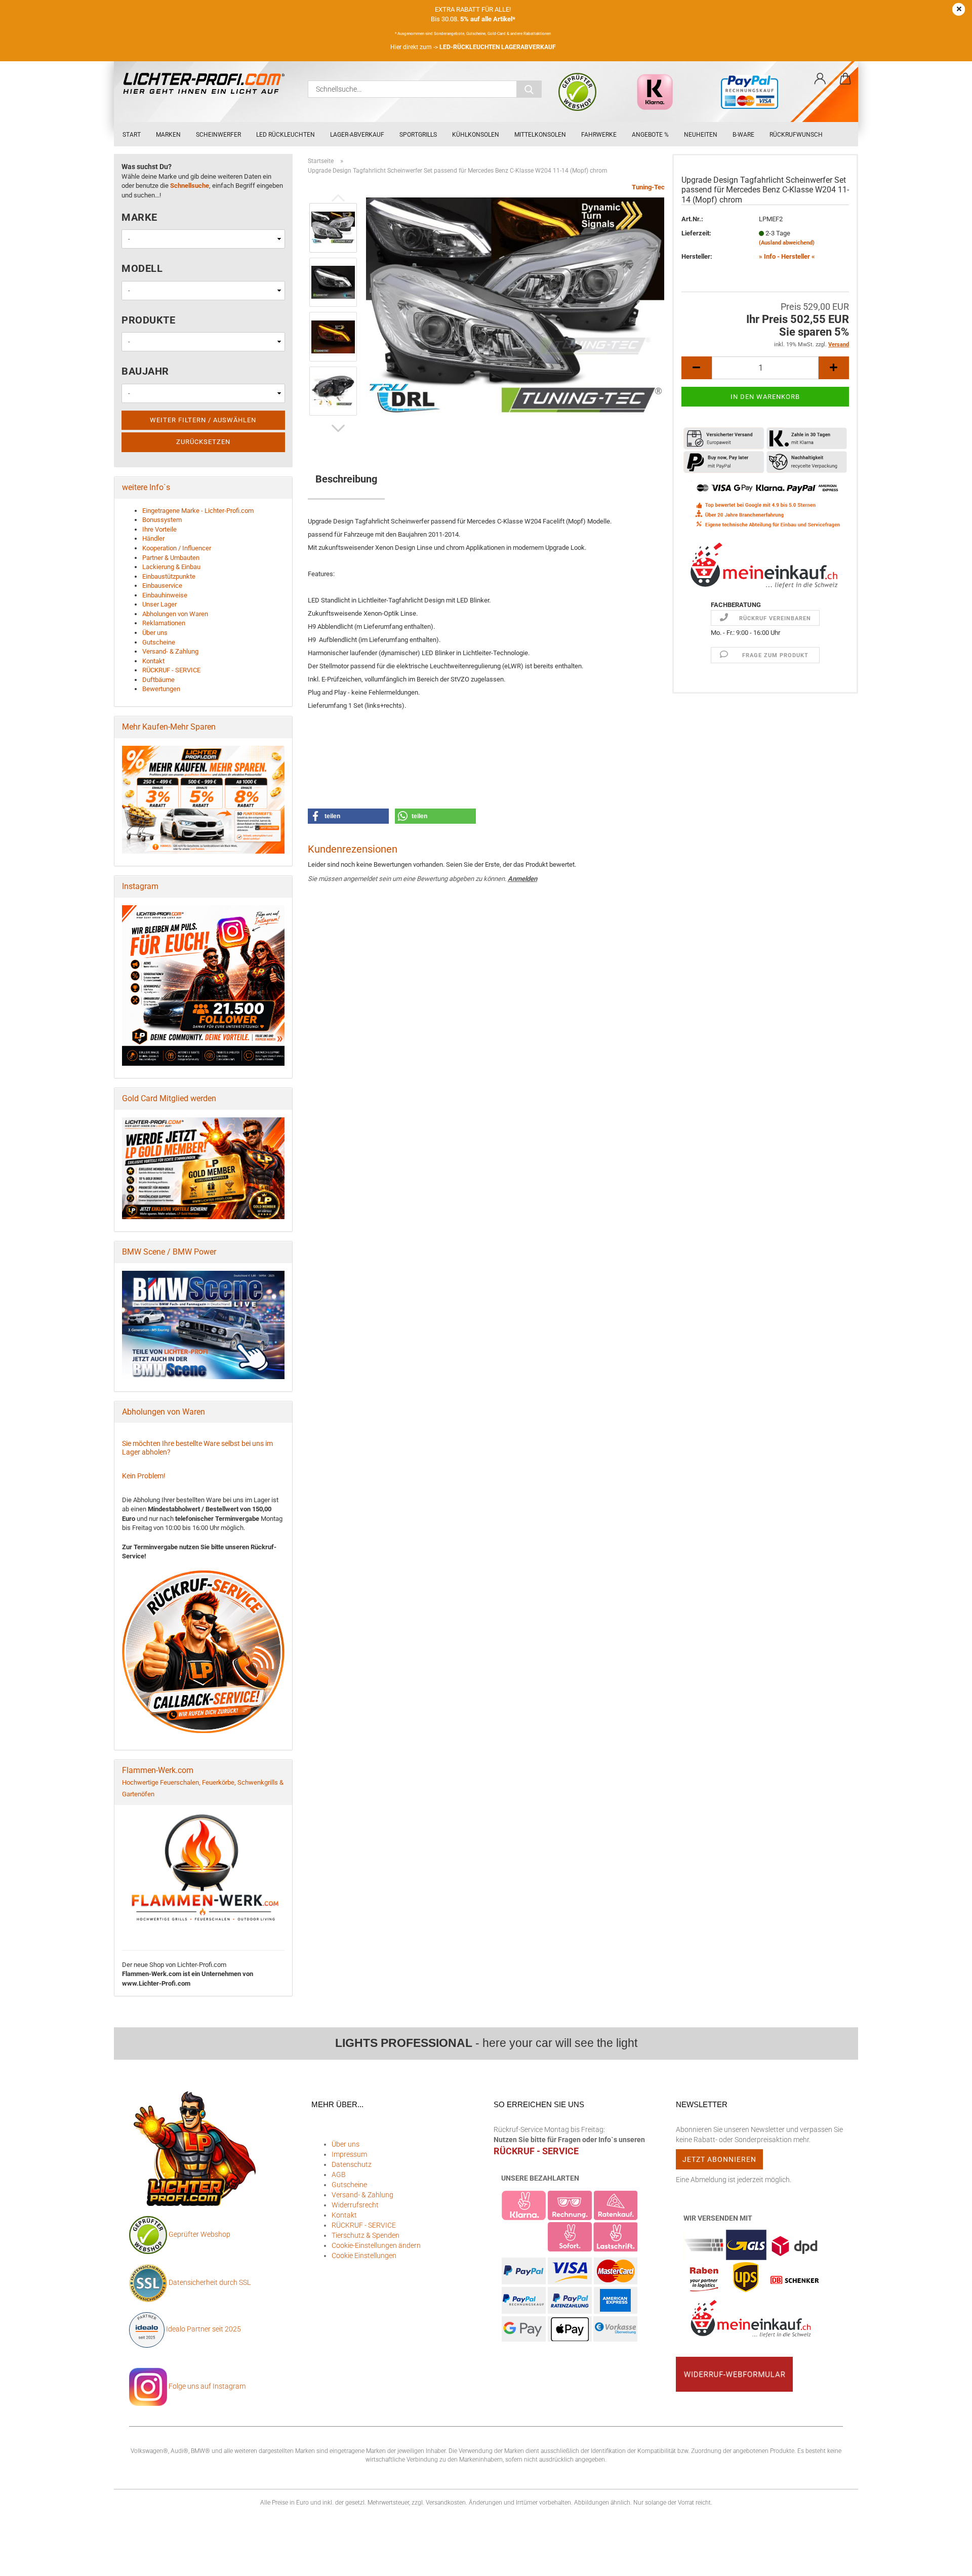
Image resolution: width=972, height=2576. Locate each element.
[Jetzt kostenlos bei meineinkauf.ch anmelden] (765, 565)
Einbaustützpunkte (169, 576)
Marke (139, 217)
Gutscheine (159, 642)
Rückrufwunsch (796, 135)
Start (132, 135)
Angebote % (650, 135)
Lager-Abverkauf (357, 135)
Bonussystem (162, 520)
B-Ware (743, 135)
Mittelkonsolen (540, 135)
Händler (153, 538)
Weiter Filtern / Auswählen (203, 420)
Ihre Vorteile (159, 529)
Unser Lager (159, 604)
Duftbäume (158, 680)
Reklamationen (164, 623)
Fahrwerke (599, 135)
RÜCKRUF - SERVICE (171, 670)
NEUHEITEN (701, 135)
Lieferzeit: (696, 233)
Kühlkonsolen (476, 135)
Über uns (155, 633)
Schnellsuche (190, 186)
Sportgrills (418, 135)
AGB (339, 2175)
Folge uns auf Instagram (206, 2386)
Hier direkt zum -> (473, 47)
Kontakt (153, 661)
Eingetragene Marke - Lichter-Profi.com (198, 511)
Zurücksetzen (203, 442)
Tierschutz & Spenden (366, 2235)
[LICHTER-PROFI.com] (207, 84)
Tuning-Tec (648, 187)
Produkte (148, 320)
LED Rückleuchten (286, 135)
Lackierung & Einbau (171, 567)
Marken (168, 135)
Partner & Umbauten (171, 558)
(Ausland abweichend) (787, 243)
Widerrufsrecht (355, 2205)
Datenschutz (352, 2164)
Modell (142, 268)
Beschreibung (346, 479)
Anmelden (522, 879)
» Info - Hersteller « (787, 256)
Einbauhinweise (165, 595)
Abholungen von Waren (175, 614)
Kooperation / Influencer (177, 548)
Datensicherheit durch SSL (210, 2282)
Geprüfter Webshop (199, 2234)
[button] (820, 79)
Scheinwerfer (218, 135)
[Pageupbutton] (944, 2561)
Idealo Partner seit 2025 (203, 2329)
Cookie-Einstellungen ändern (376, 2245)
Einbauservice (162, 586)
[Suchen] (529, 89)
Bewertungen (161, 689)
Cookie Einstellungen (364, 2256)
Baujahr (145, 371)
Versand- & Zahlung (170, 651)
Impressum (349, 2154)
